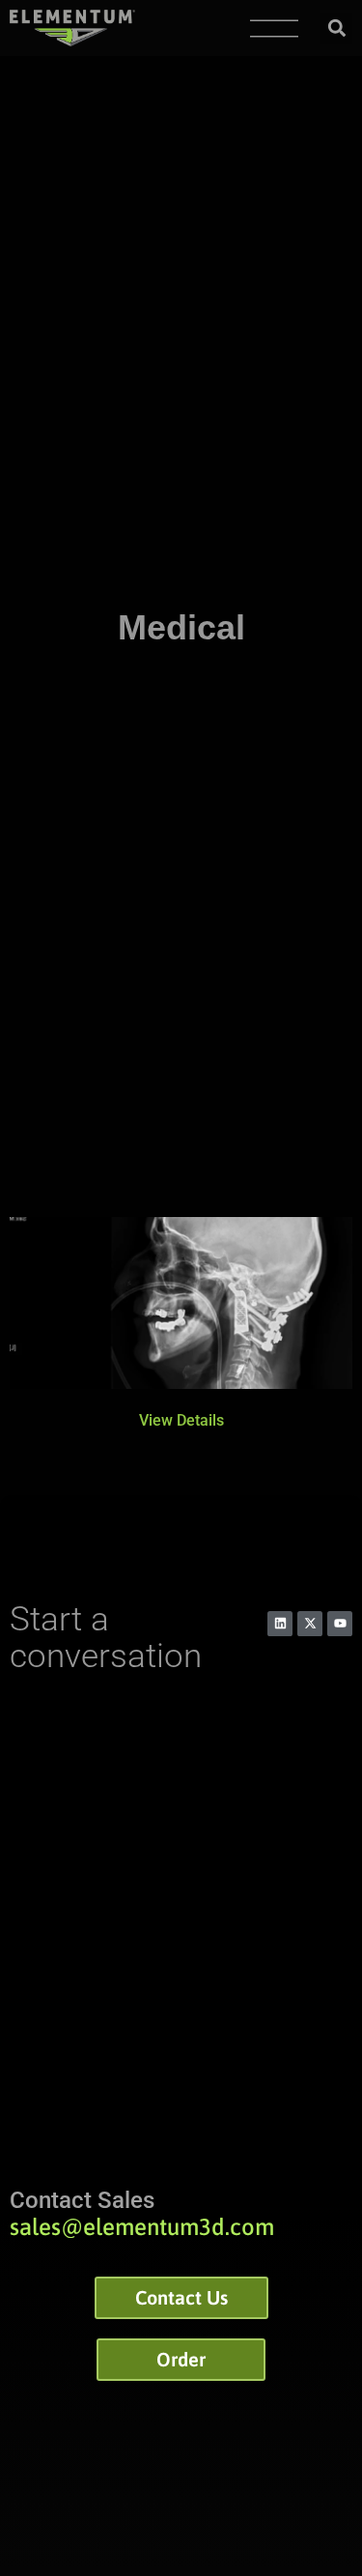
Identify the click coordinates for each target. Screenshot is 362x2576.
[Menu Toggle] (274, 28)
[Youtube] (340, 1624)
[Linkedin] (280, 1624)
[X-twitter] (310, 1624)
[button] (336, 28)
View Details (181, 1420)
